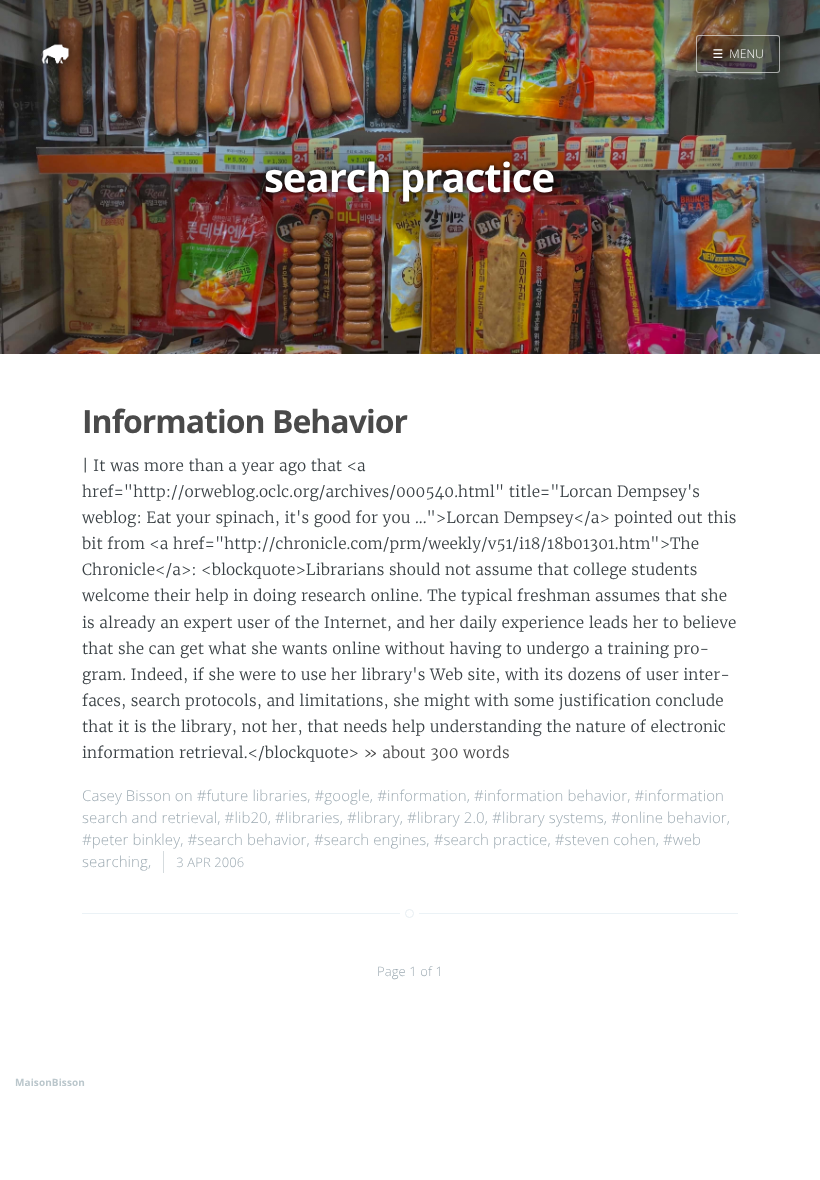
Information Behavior (244, 421)
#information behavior (550, 796)
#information (422, 796)
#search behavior (247, 840)
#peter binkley (131, 840)
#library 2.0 (446, 818)
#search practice (491, 840)
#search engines (370, 840)
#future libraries (252, 796)
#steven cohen (605, 840)
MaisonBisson (50, 1082)
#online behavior (669, 818)
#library (373, 818)
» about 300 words (436, 753)
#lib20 (246, 818)
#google (342, 796)
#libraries (307, 818)
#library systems (548, 818)
